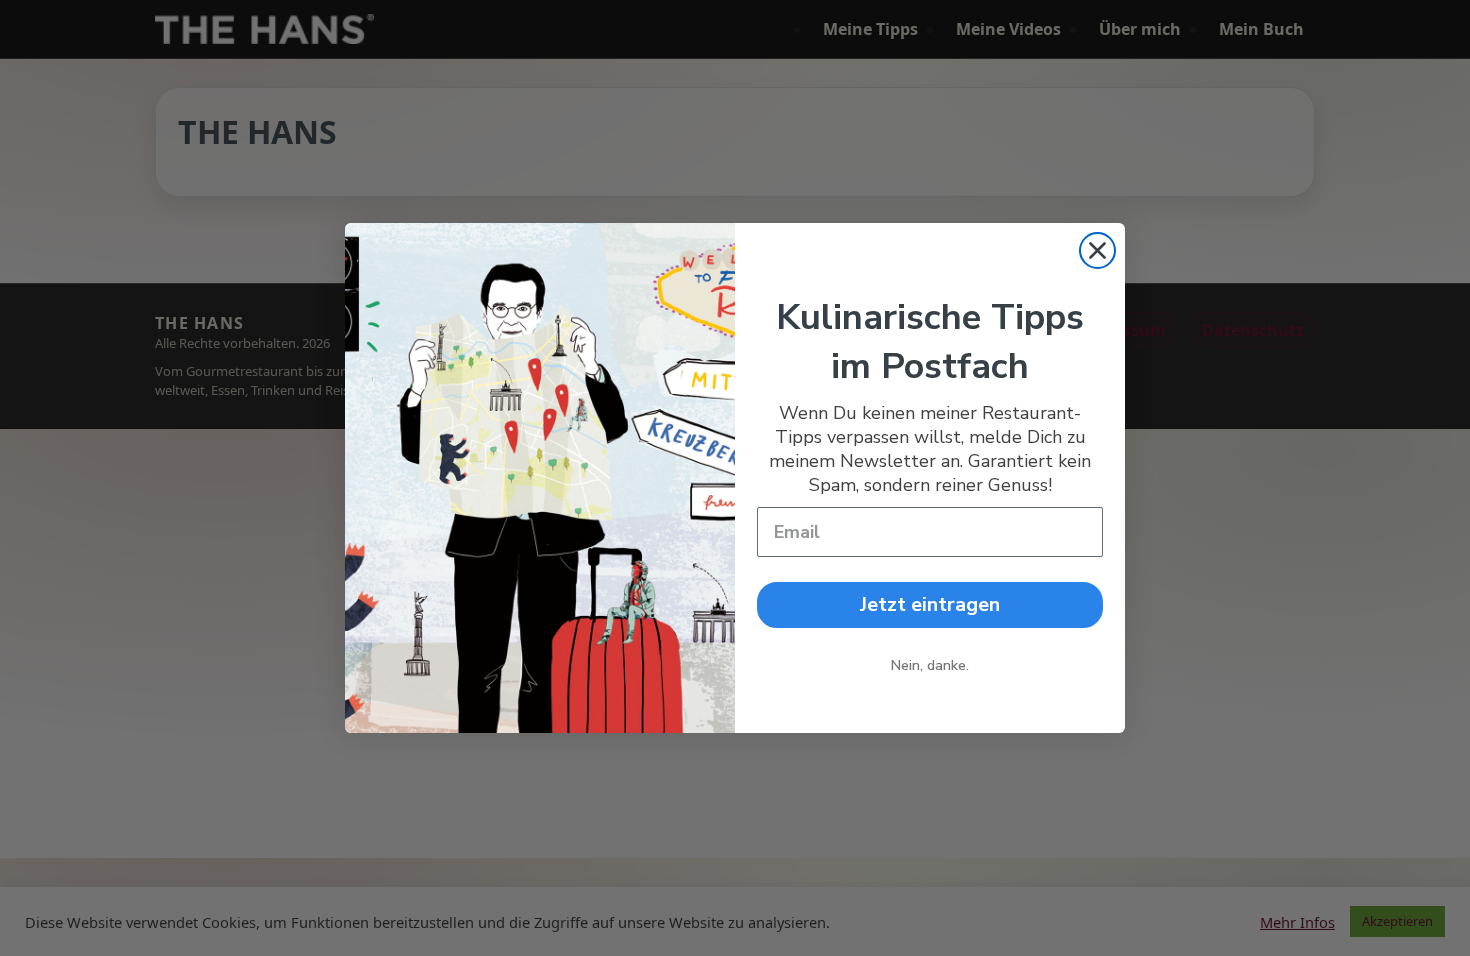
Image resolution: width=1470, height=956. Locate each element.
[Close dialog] (1097, 250)
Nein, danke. (930, 665)
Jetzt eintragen (930, 604)
